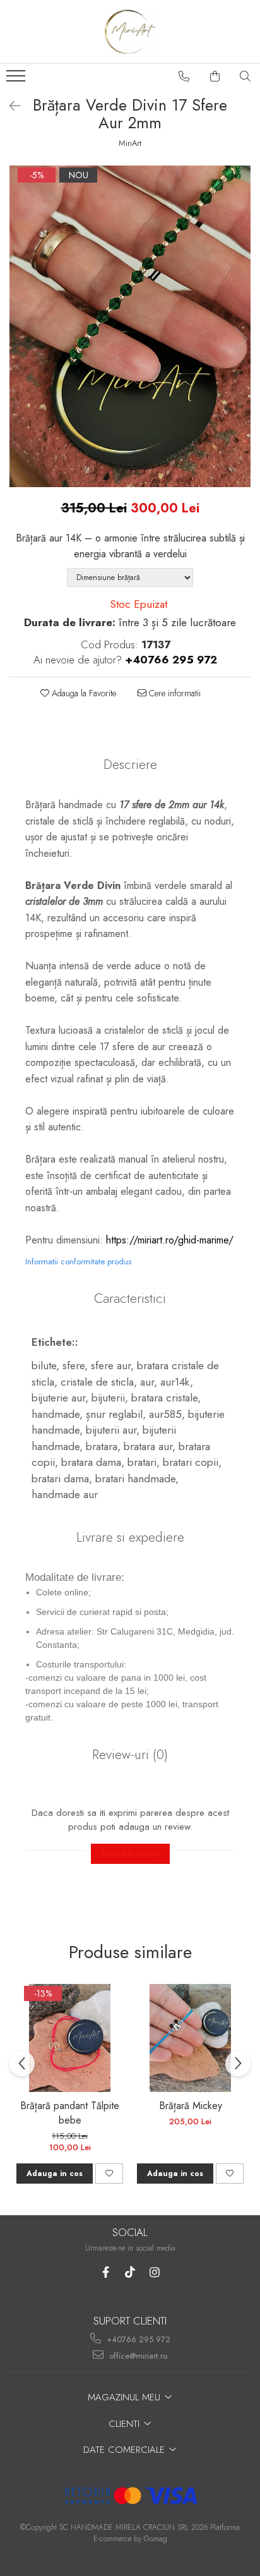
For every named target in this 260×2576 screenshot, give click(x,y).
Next (240, 339)
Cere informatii (174, 693)
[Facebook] (106, 2272)
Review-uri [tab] (130, 1755)
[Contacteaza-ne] (184, 76)
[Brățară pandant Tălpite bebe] (70, 2038)
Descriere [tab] (130, 765)
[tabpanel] (130, 326)
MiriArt (130, 143)
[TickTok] (130, 2272)
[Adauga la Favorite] (109, 2174)
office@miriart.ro (137, 2356)
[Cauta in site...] (245, 76)
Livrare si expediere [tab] (130, 1537)
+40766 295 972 (137, 2339)
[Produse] (17, 80)
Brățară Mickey (191, 2106)
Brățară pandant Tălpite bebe (70, 2113)
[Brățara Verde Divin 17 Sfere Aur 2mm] (130, 326)
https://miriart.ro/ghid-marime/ (170, 1240)
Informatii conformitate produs (78, 1261)
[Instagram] (155, 2272)
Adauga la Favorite (83, 693)
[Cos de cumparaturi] (215, 76)
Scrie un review (130, 1854)
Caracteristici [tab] (130, 1298)
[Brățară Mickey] (190, 2038)
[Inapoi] (9, 106)
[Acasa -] (130, 32)
